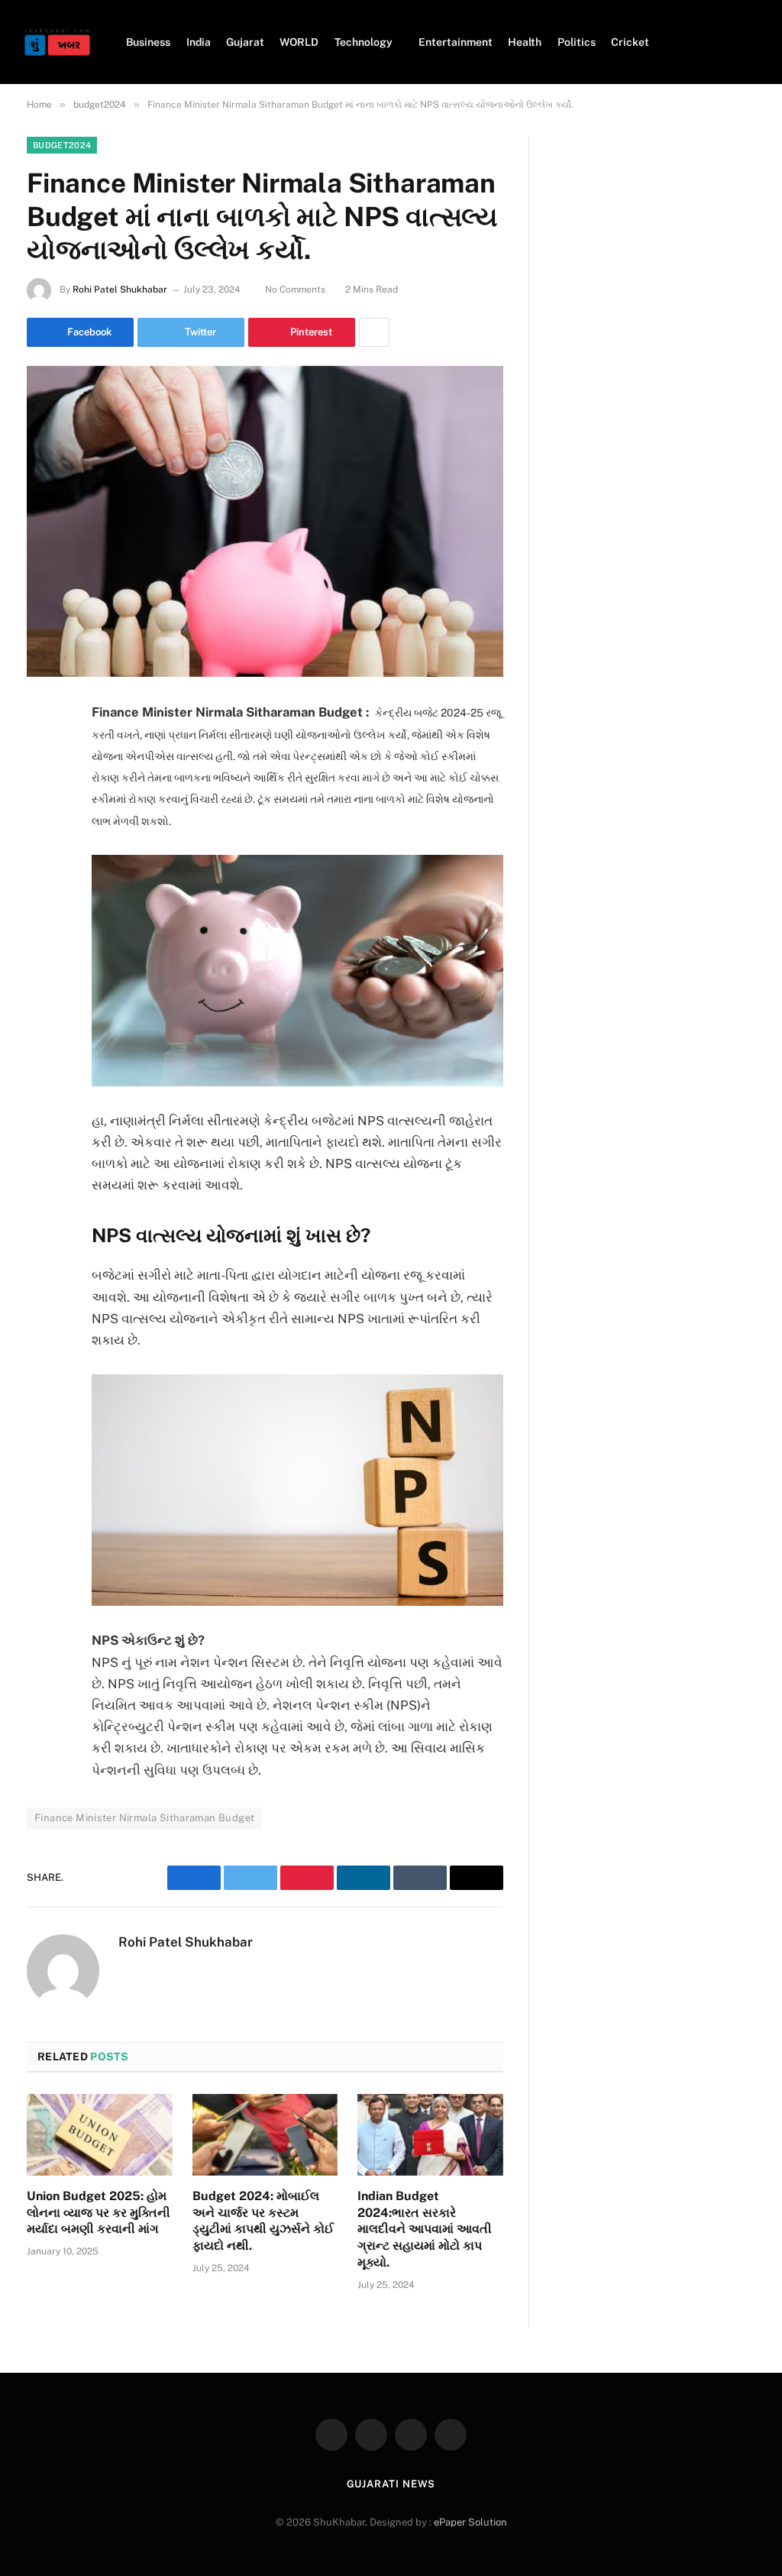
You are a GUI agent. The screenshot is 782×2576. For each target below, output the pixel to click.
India (199, 42)
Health (525, 42)
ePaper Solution (470, 2522)
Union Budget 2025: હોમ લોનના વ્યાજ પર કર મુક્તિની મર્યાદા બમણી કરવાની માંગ (99, 2213)
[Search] (753, 42)
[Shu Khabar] (57, 42)
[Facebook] (42, 752)
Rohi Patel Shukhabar (120, 290)
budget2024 (62, 145)
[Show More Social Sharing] (374, 332)
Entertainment (456, 42)
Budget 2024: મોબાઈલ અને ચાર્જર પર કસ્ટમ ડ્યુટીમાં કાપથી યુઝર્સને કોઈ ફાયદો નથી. (263, 2221)
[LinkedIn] (42, 830)
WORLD (299, 42)
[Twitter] (42, 791)
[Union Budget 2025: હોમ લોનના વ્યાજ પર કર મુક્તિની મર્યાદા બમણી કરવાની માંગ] (100, 2135)
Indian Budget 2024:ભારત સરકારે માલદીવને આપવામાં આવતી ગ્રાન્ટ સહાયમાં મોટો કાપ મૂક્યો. (425, 2229)
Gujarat (245, 42)
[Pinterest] (42, 869)
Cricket (630, 42)
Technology (364, 42)
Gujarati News (391, 2484)
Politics (577, 42)
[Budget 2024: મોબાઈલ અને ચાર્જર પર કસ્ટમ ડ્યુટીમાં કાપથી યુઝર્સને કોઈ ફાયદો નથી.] (265, 2135)
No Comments (295, 290)
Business (148, 42)
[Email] (42, 908)
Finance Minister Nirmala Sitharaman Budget (144, 1818)
